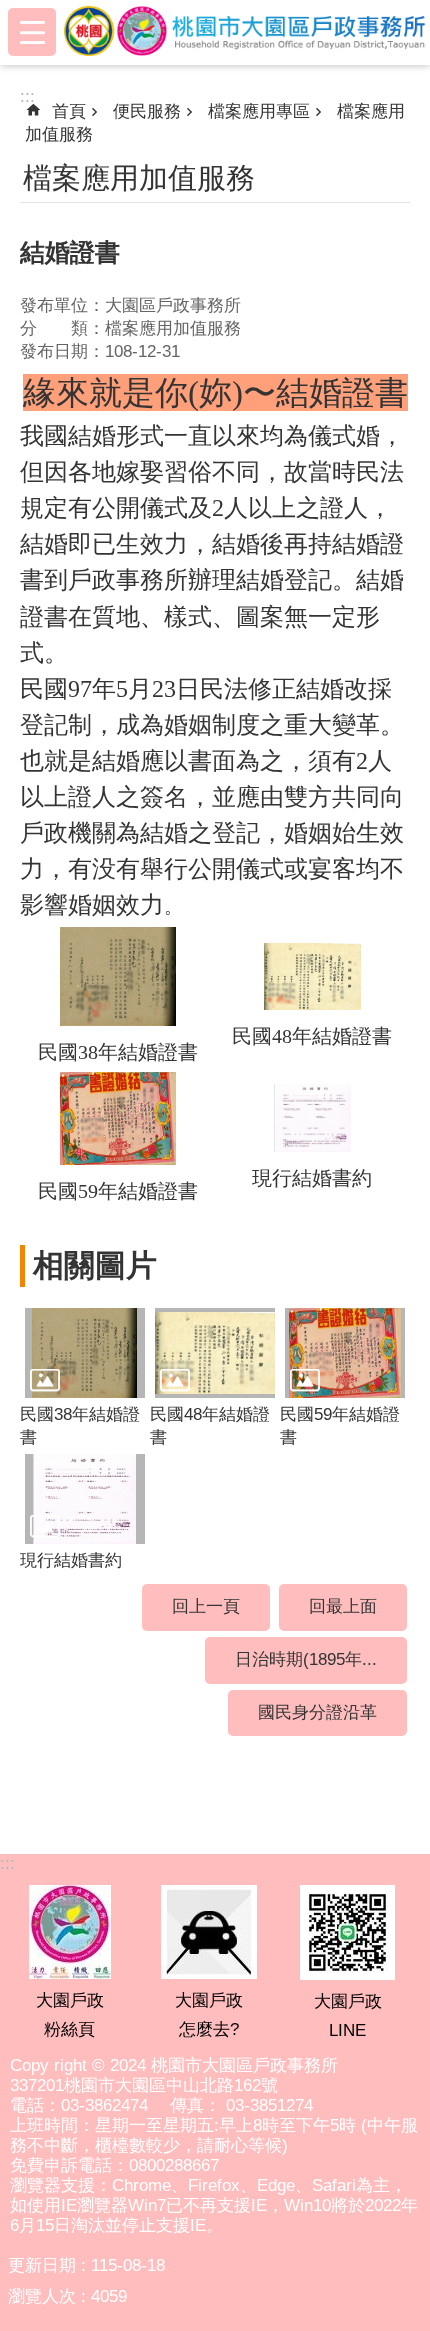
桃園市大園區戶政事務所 (247, 32)
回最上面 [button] (343, 1606)
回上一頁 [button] (206, 1606)
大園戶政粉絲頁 (70, 2015)
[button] (85, 1353)
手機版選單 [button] (32, 32)
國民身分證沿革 (317, 1712)
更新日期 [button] (42, 2265)
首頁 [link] (69, 111)
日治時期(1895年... (306, 1659)
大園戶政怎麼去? (209, 2015)
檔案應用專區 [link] (259, 111)
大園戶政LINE (348, 2016)
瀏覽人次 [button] (42, 2296)
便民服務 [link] (147, 111)
